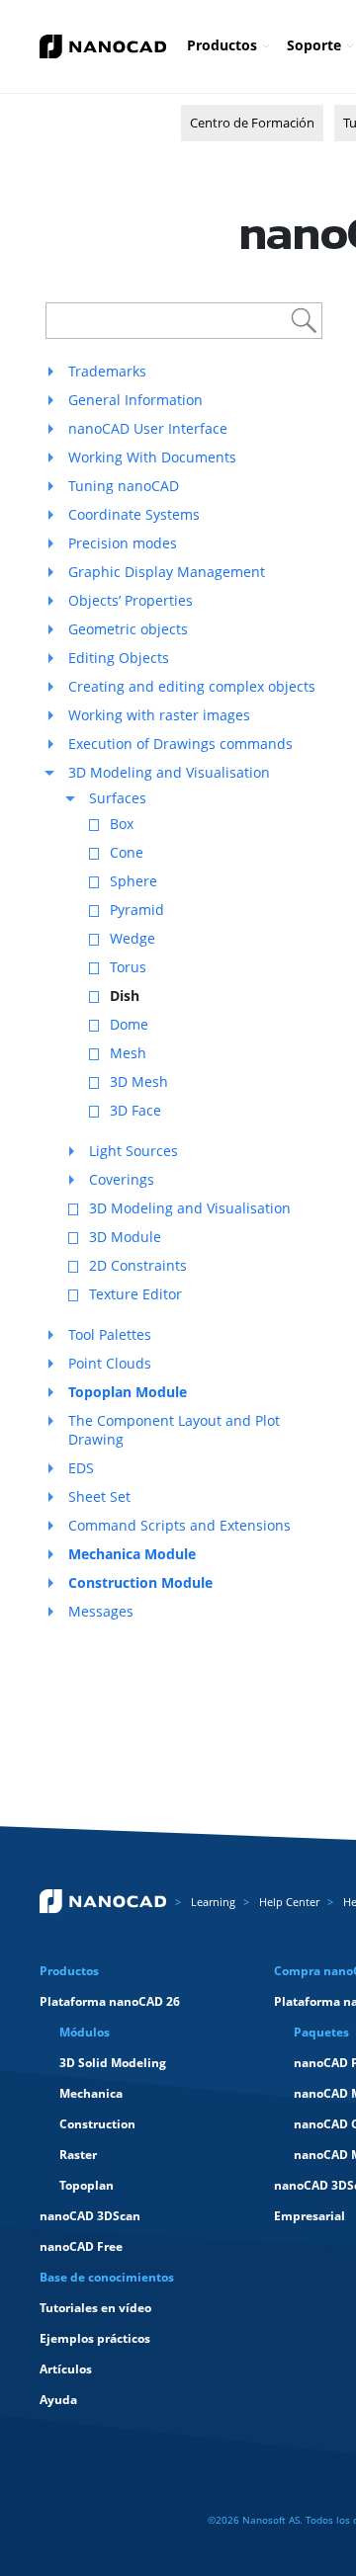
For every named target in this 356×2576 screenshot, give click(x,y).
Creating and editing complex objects (192, 686)
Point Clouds (110, 1363)
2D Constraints (138, 1265)
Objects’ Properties (131, 600)
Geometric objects (128, 629)
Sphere (133, 881)
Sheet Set (99, 1496)
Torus (128, 967)
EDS (81, 1468)
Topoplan (87, 2185)
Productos (222, 45)
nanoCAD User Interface (148, 428)
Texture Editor (135, 1294)
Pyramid (137, 910)
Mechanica (91, 2093)
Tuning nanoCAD (124, 486)
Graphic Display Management (167, 572)
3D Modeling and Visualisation (169, 772)
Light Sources (133, 1151)
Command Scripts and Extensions (179, 1525)
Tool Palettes (110, 1334)
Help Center (289, 1902)
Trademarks (107, 371)
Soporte (314, 45)
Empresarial (310, 2216)
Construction (97, 2124)
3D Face (135, 1110)
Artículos (66, 2369)
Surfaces (118, 798)
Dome (129, 1024)
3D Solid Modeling (113, 2063)
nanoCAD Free (81, 2246)
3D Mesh (139, 1081)
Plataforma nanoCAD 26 (110, 2001)
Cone (127, 852)
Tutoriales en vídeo (95, 2308)
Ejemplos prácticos (95, 2338)
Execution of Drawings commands (180, 744)
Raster (78, 2155)
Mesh (128, 1053)
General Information (135, 400)
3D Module (125, 1237)
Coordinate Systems (134, 514)
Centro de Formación (252, 123)
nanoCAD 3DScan (90, 2216)
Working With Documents (152, 457)
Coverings (122, 1179)
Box (122, 824)
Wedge (133, 938)
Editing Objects (119, 658)
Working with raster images (159, 715)
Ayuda (58, 2400)
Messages (101, 1611)
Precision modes (123, 543)
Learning (213, 1902)
